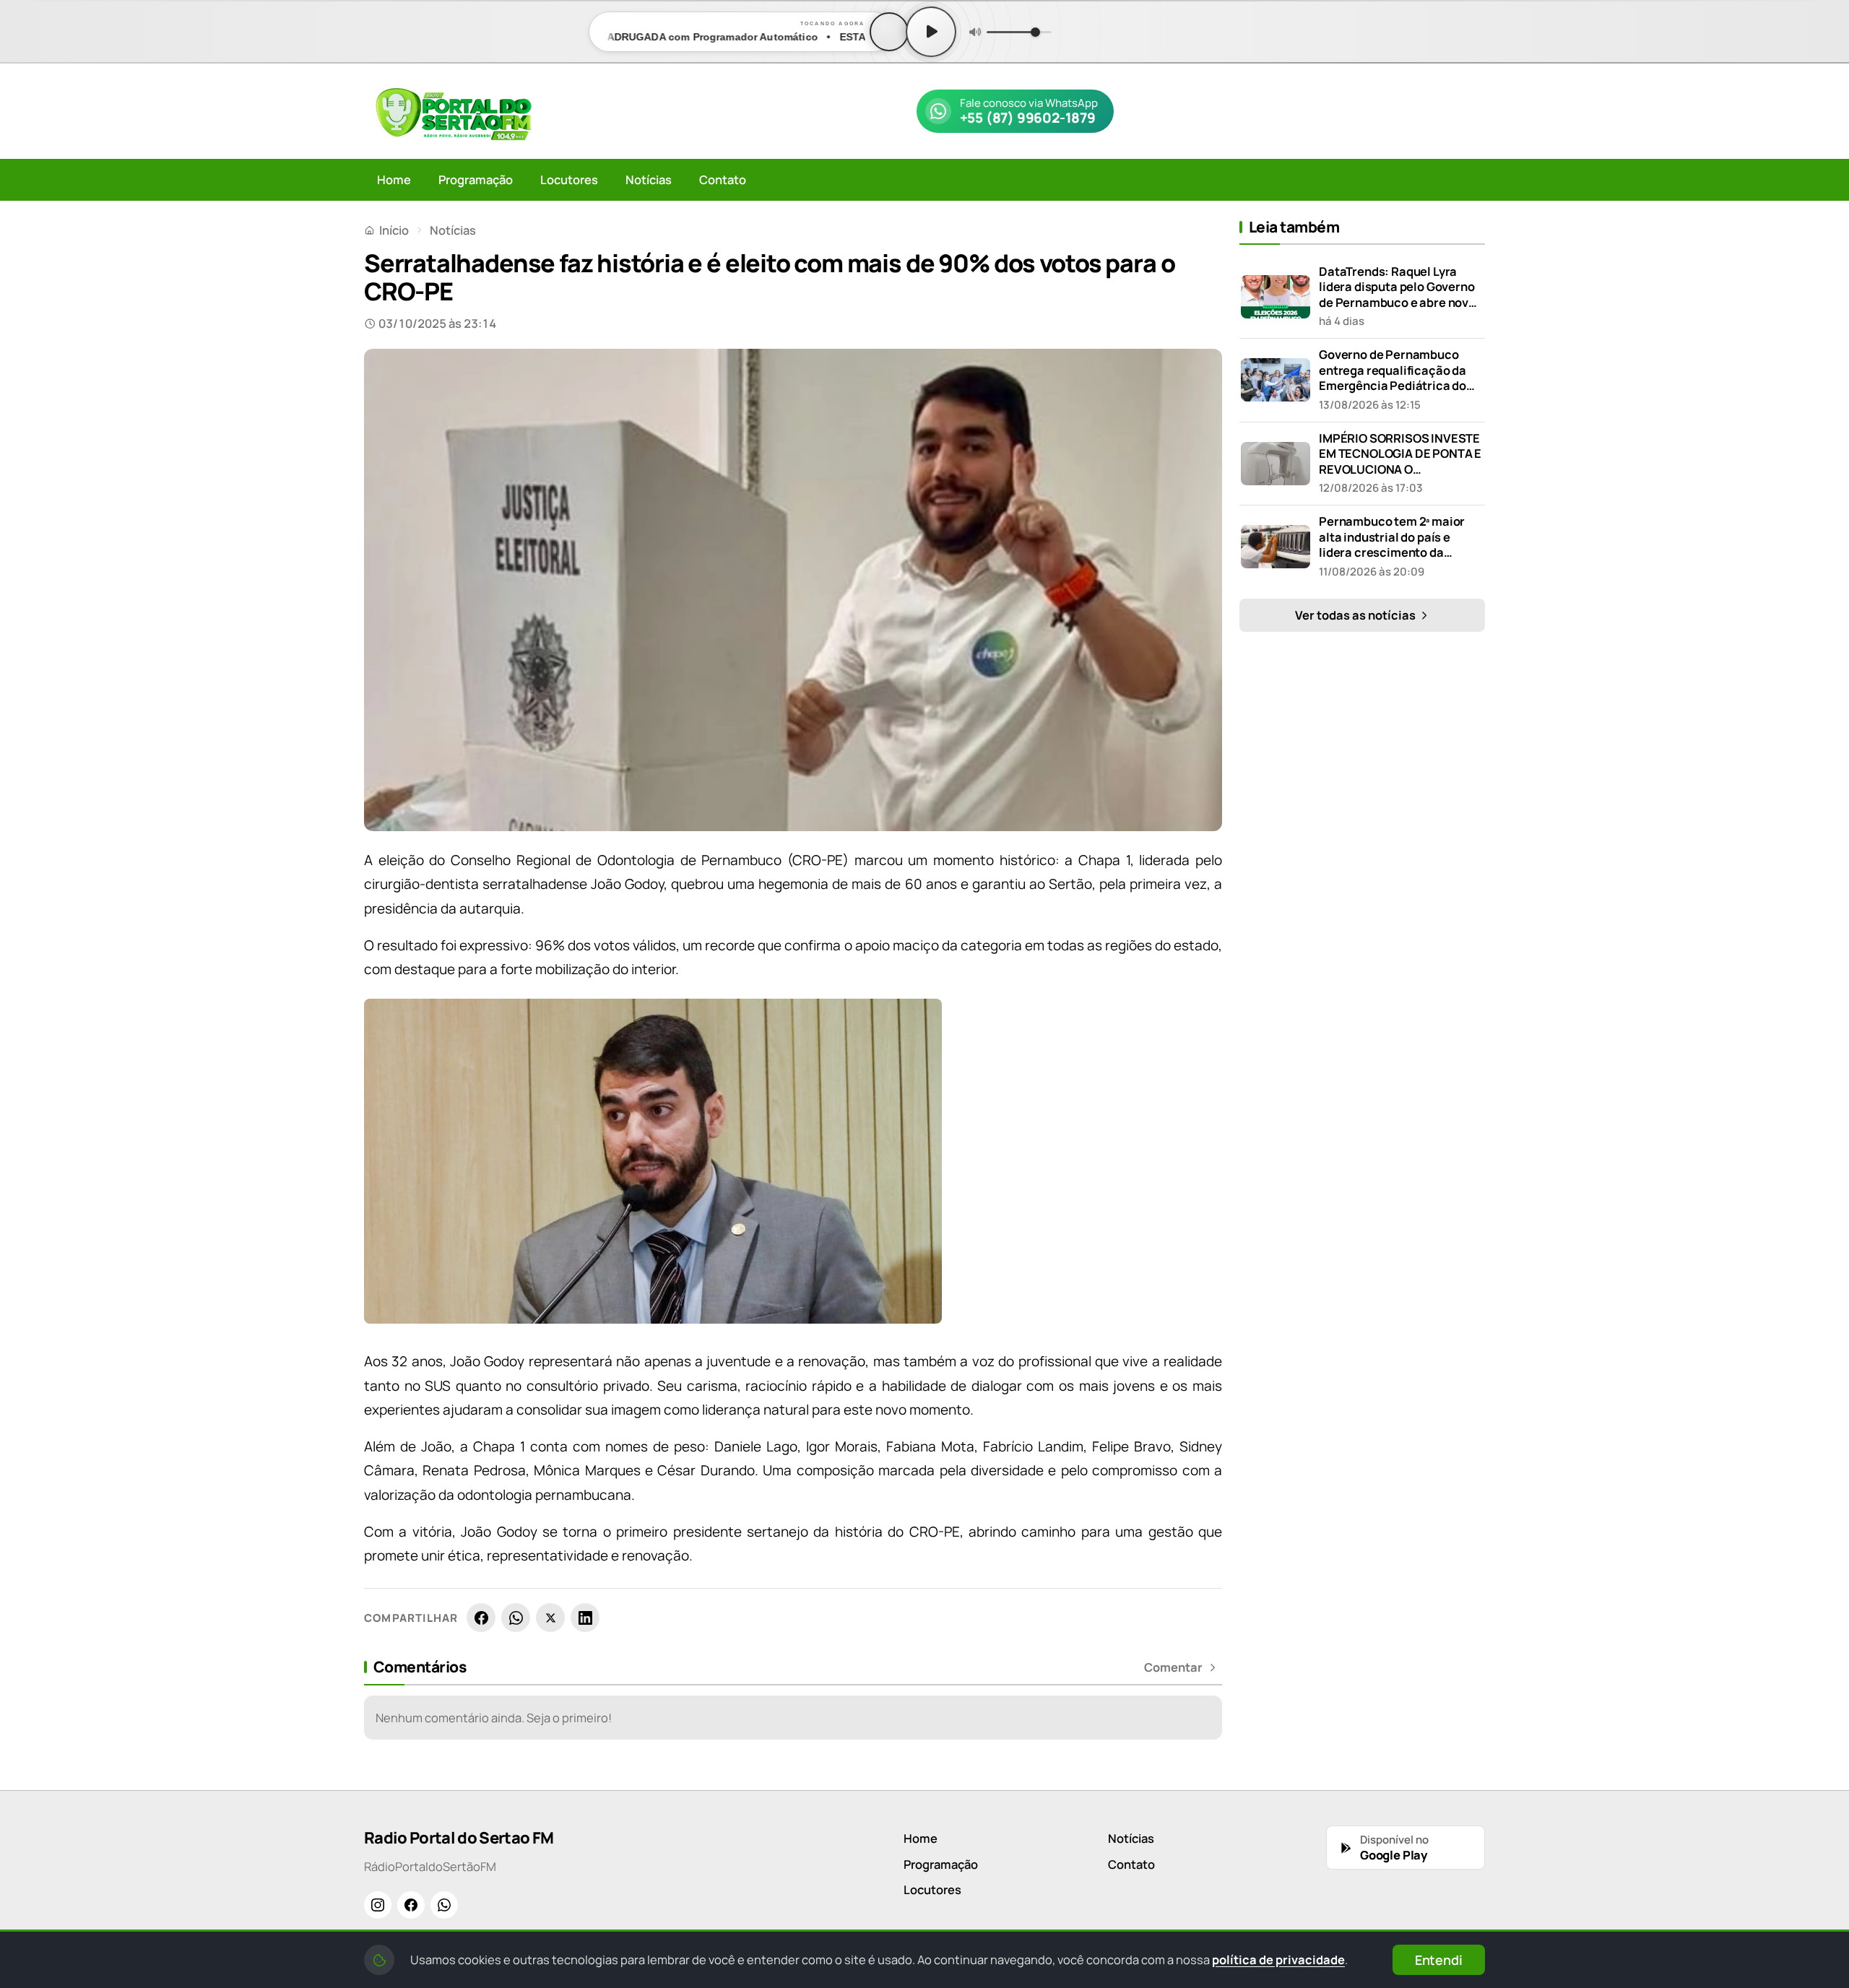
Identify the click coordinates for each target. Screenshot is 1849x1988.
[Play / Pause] (931, 32)
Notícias (649, 179)
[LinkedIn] (585, 1618)
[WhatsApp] (516, 1618)
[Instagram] (378, 1905)
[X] (550, 1618)
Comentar (1173, 1667)
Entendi (1439, 1960)
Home (394, 179)
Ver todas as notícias (1356, 615)
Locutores (569, 179)
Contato (723, 179)
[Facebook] (481, 1618)
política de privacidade (1278, 1959)
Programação (476, 179)
